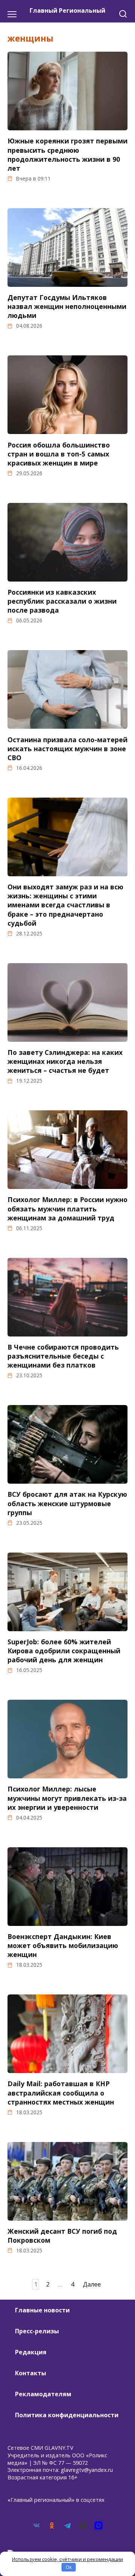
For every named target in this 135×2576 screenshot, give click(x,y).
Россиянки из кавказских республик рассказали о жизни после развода (62, 601)
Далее (92, 2284)
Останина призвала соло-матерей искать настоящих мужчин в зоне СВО (67, 748)
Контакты (31, 2373)
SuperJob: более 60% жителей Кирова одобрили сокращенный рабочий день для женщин (64, 1651)
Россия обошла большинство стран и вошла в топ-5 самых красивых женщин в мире (59, 453)
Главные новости (42, 2310)
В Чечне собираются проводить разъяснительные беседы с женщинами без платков (63, 1356)
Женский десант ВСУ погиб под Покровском (62, 2236)
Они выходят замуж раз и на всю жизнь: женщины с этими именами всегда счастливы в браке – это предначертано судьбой (65, 905)
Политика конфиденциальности (67, 2415)
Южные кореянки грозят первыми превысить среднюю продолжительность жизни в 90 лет (67, 154)
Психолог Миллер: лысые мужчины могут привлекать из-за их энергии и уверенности (67, 1798)
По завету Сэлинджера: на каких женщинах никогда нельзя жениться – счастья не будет (65, 1061)
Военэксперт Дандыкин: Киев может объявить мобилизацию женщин (63, 1945)
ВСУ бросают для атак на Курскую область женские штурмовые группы (67, 1503)
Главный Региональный (67, 10)
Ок (69, 2567)
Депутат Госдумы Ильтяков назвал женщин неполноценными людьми (67, 306)
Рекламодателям (43, 2394)
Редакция (31, 2352)
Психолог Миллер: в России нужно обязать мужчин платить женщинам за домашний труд (67, 1208)
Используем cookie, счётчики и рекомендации (67, 2559)
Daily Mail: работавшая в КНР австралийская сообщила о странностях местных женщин (61, 2093)
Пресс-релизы (37, 2331)
